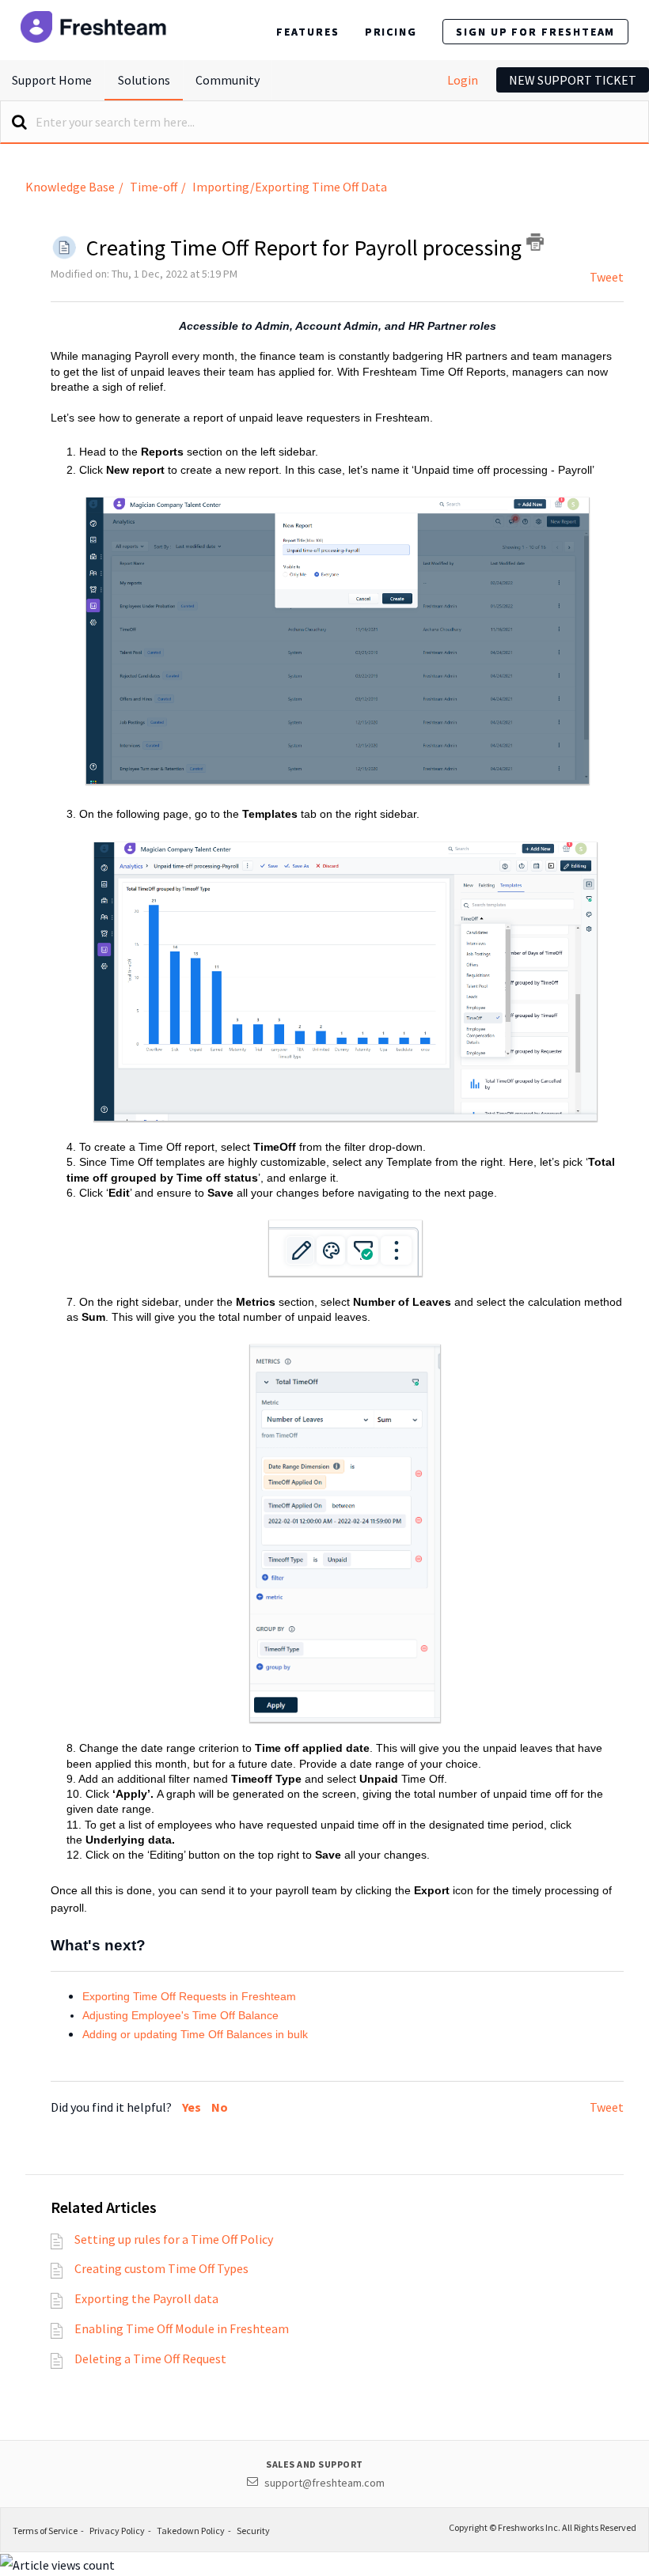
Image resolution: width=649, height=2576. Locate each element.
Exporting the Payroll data (146, 2298)
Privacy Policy (117, 2531)
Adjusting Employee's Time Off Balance (180, 2015)
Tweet (607, 277)
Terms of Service (45, 2531)
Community (228, 80)
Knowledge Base (70, 187)
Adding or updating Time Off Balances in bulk (195, 2034)
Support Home (52, 80)
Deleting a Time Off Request (150, 2358)
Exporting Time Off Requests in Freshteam (189, 1996)
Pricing (391, 32)
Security (253, 2531)
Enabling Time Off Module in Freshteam (182, 2328)
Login (463, 80)
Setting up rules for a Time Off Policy (174, 2239)
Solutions (144, 80)
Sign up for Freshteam (535, 32)
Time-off (154, 187)
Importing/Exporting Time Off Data (290, 187)
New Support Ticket (573, 80)
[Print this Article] (535, 242)
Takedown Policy (191, 2531)
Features (307, 32)
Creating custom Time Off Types (161, 2268)
